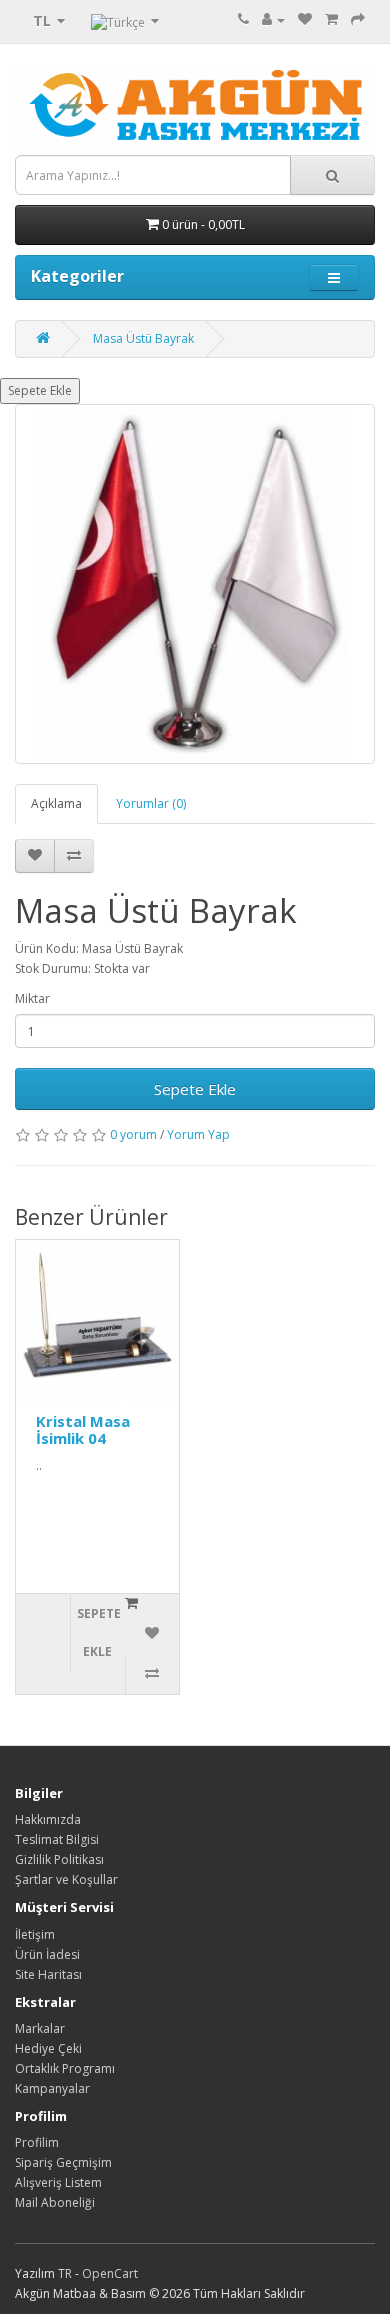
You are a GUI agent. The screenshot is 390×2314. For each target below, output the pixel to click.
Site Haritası (48, 1974)
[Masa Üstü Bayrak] (195, 584)
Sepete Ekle (40, 390)
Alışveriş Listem (58, 2182)
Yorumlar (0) (151, 803)
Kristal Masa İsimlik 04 (83, 1429)
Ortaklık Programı (65, 2068)
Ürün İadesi (47, 1954)
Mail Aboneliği (55, 2202)
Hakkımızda (48, 1819)
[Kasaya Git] (358, 19)
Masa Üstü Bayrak (143, 338)
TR (66, 2273)
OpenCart (110, 2273)
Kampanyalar (52, 2088)
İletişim (35, 1934)
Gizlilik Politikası (59, 1859)
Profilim (37, 2142)
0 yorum (133, 1134)
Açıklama (56, 803)
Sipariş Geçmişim (63, 2162)
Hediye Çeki (48, 2048)
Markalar (40, 2028)
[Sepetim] (331, 19)
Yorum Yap (198, 1134)
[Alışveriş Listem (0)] (305, 19)
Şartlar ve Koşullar (66, 1879)
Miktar (32, 998)
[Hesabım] (273, 19)
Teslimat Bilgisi (57, 1839)
